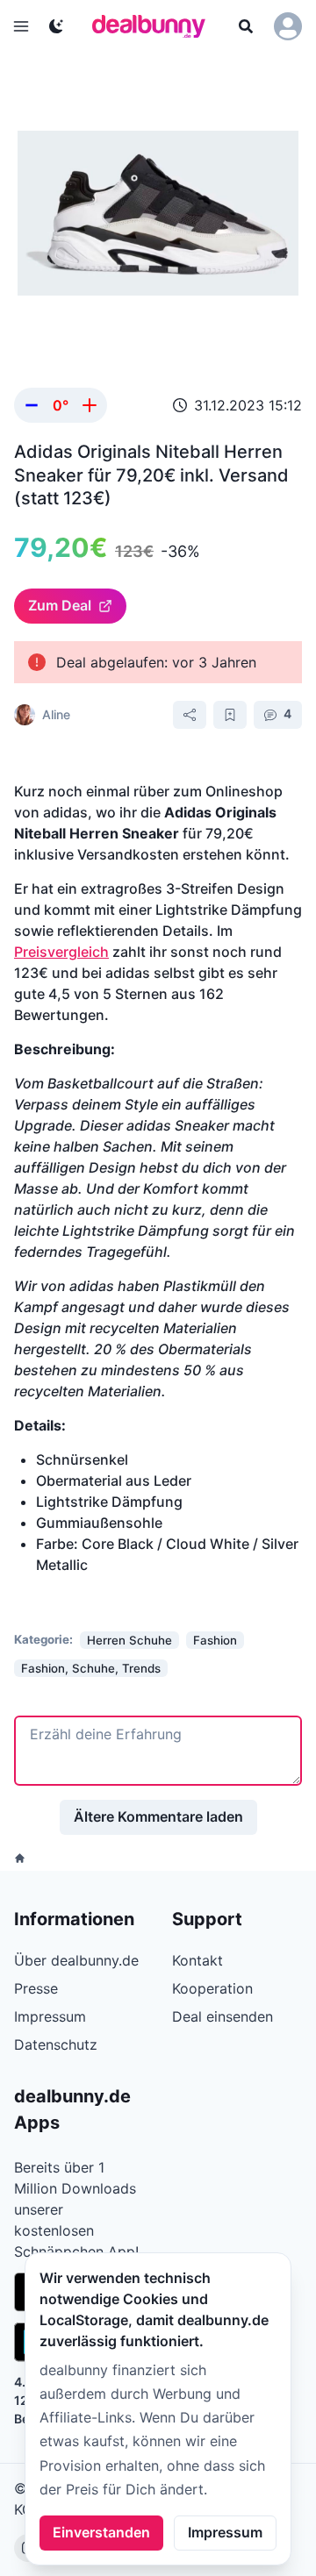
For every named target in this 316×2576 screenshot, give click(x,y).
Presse (36, 1988)
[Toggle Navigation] (21, 26)
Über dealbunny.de (76, 1960)
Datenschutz (56, 2044)
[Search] (246, 26)
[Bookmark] (230, 715)
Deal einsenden (223, 2016)
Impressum (225, 2532)
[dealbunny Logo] (154, 26)
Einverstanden (101, 2532)
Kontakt (197, 1960)
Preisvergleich (61, 952)
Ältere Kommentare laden (158, 1816)
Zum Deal (60, 605)
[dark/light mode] (56, 26)
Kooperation (212, 1988)
